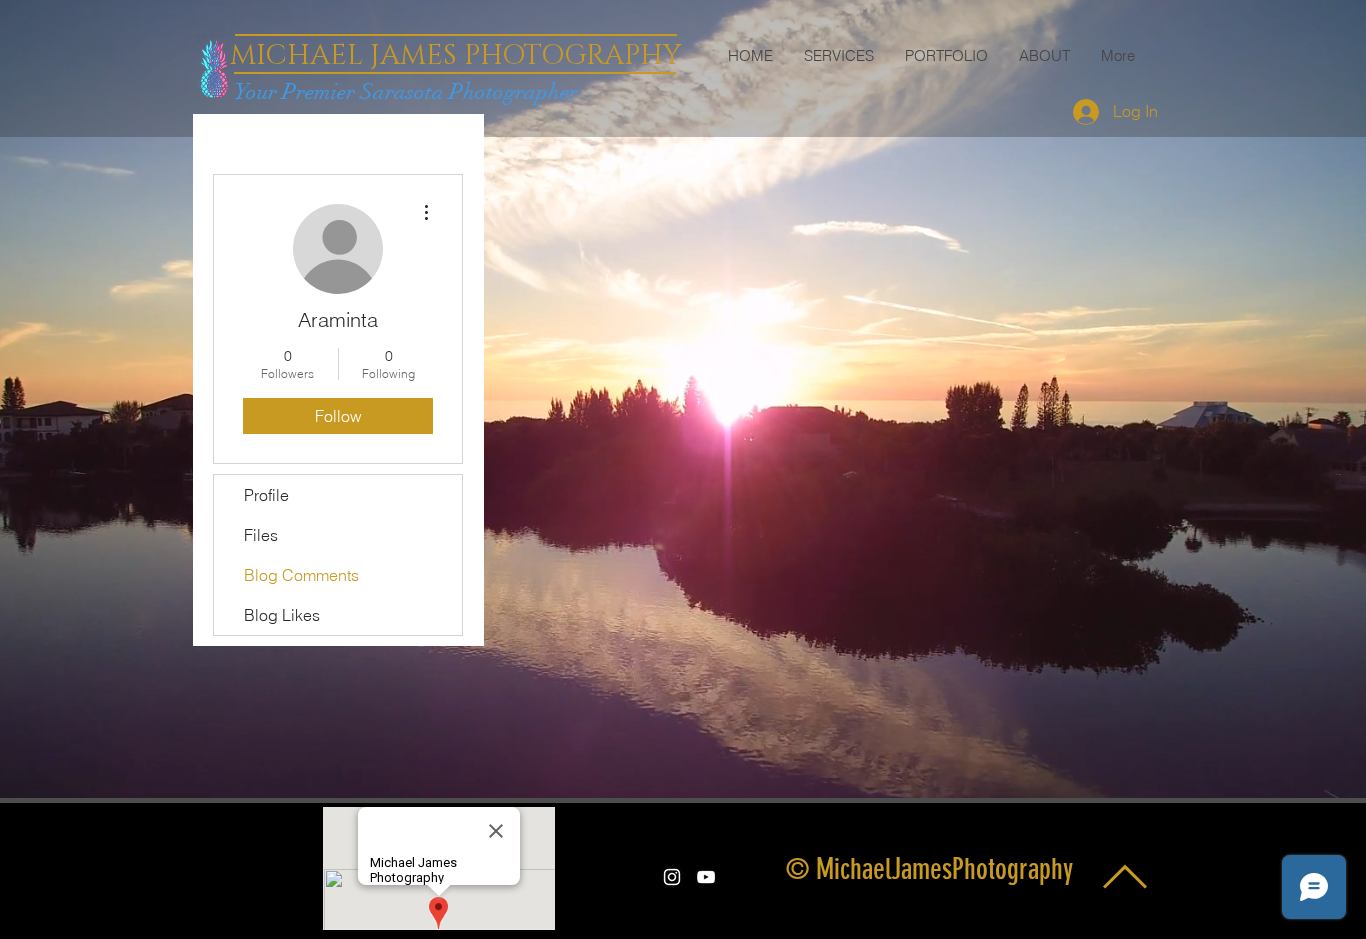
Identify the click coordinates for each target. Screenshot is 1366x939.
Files (261, 535)
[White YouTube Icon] (706, 877)
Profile (266, 495)
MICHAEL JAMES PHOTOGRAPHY (455, 55)
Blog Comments (301, 575)
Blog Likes (282, 615)
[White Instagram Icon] (672, 877)
